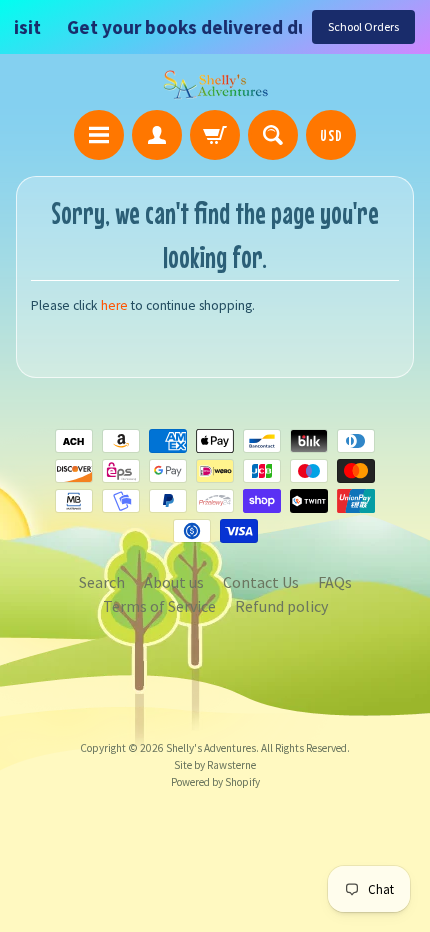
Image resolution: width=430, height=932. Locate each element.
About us (174, 582)
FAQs (335, 582)
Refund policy (281, 606)
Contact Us (261, 582)
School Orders (363, 26)
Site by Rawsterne (215, 765)
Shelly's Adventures (211, 748)
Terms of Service (159, 606)
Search (102, 582)
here (114, 305)
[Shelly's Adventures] (215, 85)
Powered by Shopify (215, 782)
